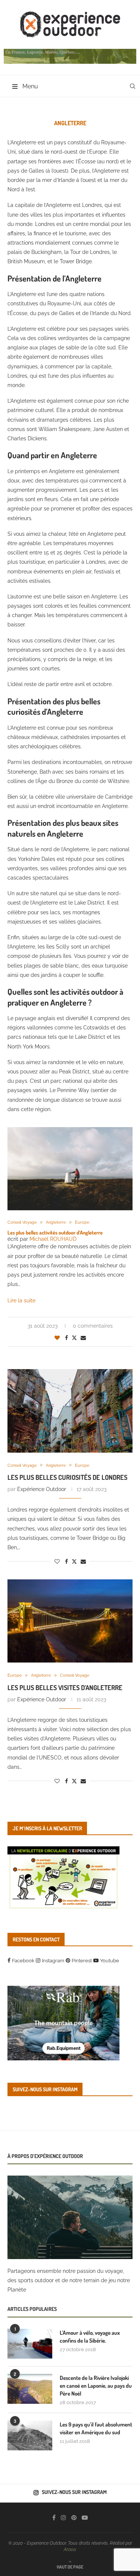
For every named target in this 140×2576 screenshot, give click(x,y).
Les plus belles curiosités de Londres (67, 1477)
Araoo (70, 2550)
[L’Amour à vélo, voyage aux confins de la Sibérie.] (30, 2344)
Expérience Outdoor (42, 1489)
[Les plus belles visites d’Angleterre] (70, 1621)
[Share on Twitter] (74, 1338)
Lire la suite (21, 1300)
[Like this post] (57, 1338)
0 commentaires (93, 1326)
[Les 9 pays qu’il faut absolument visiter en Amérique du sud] (30, 2435)
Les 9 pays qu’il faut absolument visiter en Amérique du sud (96, 2428)
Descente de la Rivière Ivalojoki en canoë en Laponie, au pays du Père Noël (96, 2386)
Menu (30, 86)
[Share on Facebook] (66, 1338)
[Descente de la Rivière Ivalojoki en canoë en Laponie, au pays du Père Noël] (30, 2389)
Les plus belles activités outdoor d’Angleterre (55, 1232)
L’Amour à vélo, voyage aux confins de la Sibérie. (90, 2337)
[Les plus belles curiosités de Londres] (70, 1411)
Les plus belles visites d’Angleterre (65, 1688)
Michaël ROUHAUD (53, 1239)
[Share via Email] (83, 1338)
